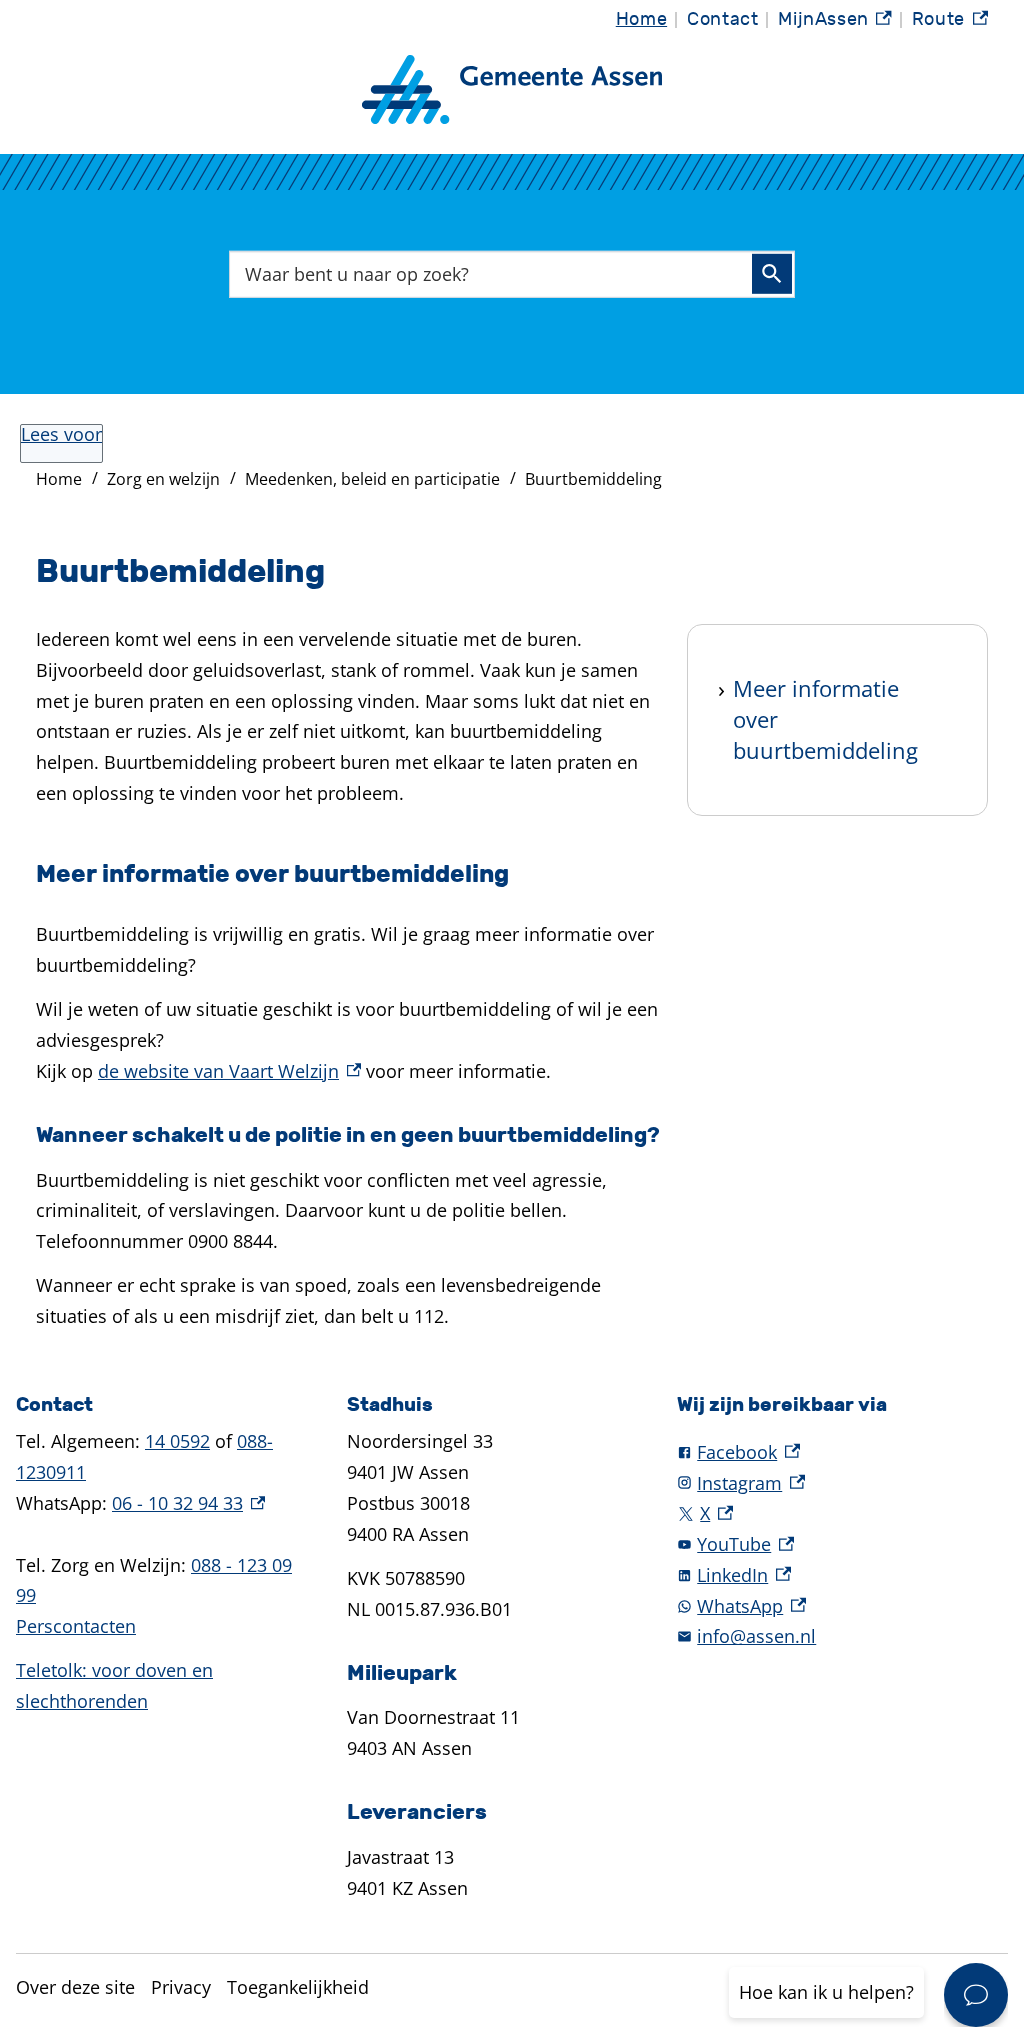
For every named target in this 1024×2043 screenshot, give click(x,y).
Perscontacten (76, 1626)
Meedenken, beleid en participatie (372, 479)
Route (950, 24)
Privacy (181, 1987)
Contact (722, 19)
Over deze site (75, 1987)
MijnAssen (835, 24)
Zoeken (772, 274)
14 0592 (177, 1441)
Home (641, 19)
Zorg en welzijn (163, 479)
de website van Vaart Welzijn (229, 1071)
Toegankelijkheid (298, 1987)
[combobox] (512, 273)
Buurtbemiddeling (593, 479)
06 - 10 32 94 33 (188, 1503)
